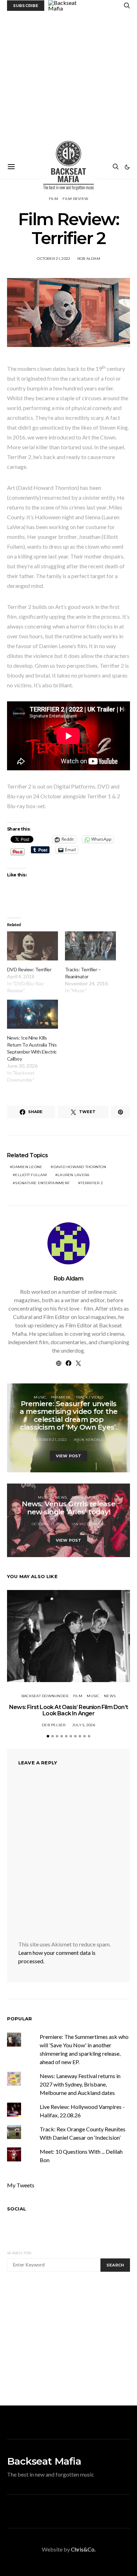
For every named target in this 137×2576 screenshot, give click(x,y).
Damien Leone (27, 1167)
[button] (127, 167)
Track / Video (90, 1397)
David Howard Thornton (80, 1167)
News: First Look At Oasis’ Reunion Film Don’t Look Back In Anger (68, 1710)
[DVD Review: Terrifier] (32, 946)
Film (53, 199)
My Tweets (21, 2185)
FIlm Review (75, 199)
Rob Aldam (89, 259)
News (61, 1497)
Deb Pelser (54, 1725)
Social (17, 2209)
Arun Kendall (89, 1440)
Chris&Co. (83, 2549)
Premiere (61, 1397)
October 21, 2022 (54, 259)
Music (40, 1397)
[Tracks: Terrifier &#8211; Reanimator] (90, 946)
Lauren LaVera (73, 1175)
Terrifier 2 (92, 1183)
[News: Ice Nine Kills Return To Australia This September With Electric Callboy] (32, 1014)
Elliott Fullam (31, 1175)
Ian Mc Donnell (89, 1524)
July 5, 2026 (84, 1725)
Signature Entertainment (42, 1183)
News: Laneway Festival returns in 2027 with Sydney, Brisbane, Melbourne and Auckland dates (80, 2084)
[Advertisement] (68, 83)
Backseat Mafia (44, 2461)
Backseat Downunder (45, 1696)
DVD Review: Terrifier (29, 969)
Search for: (19, 2253)
